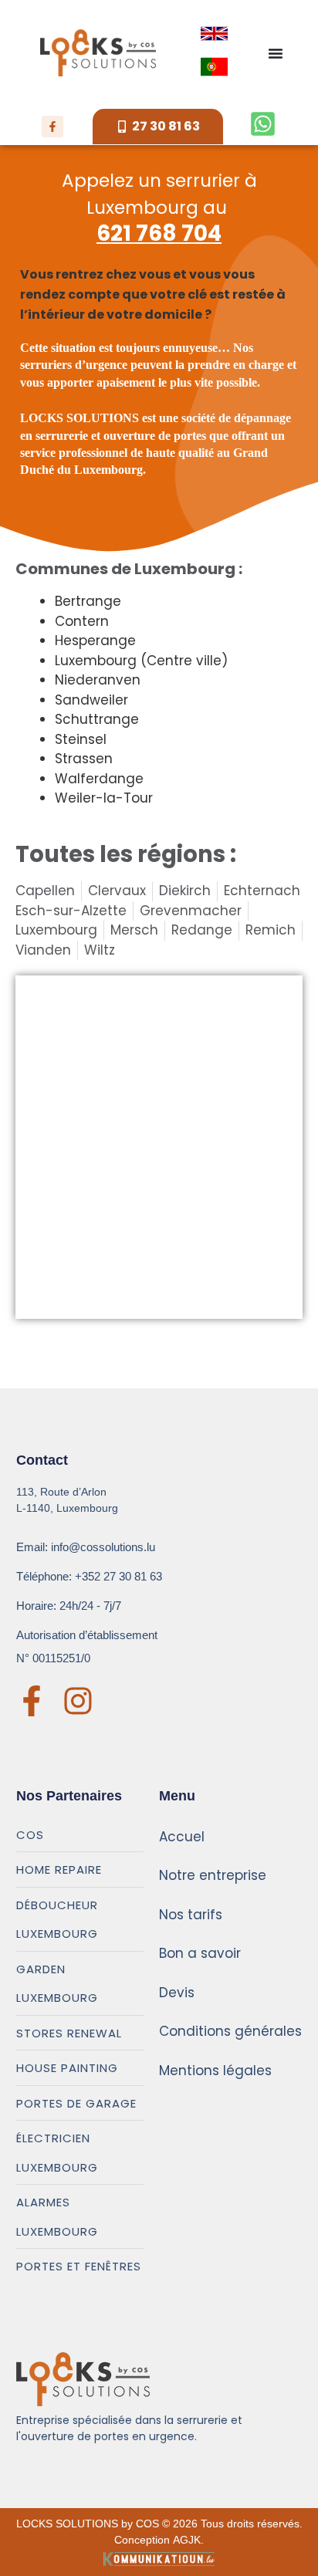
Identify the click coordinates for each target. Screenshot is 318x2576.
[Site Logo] (98, 53)
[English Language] (214, 34)
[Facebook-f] (52, 127)
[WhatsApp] (263, 124)
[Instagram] (78, 1701)
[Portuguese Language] (214, 67)
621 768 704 (159, 233)
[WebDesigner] (159, 2558)
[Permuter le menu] (276, 53)
